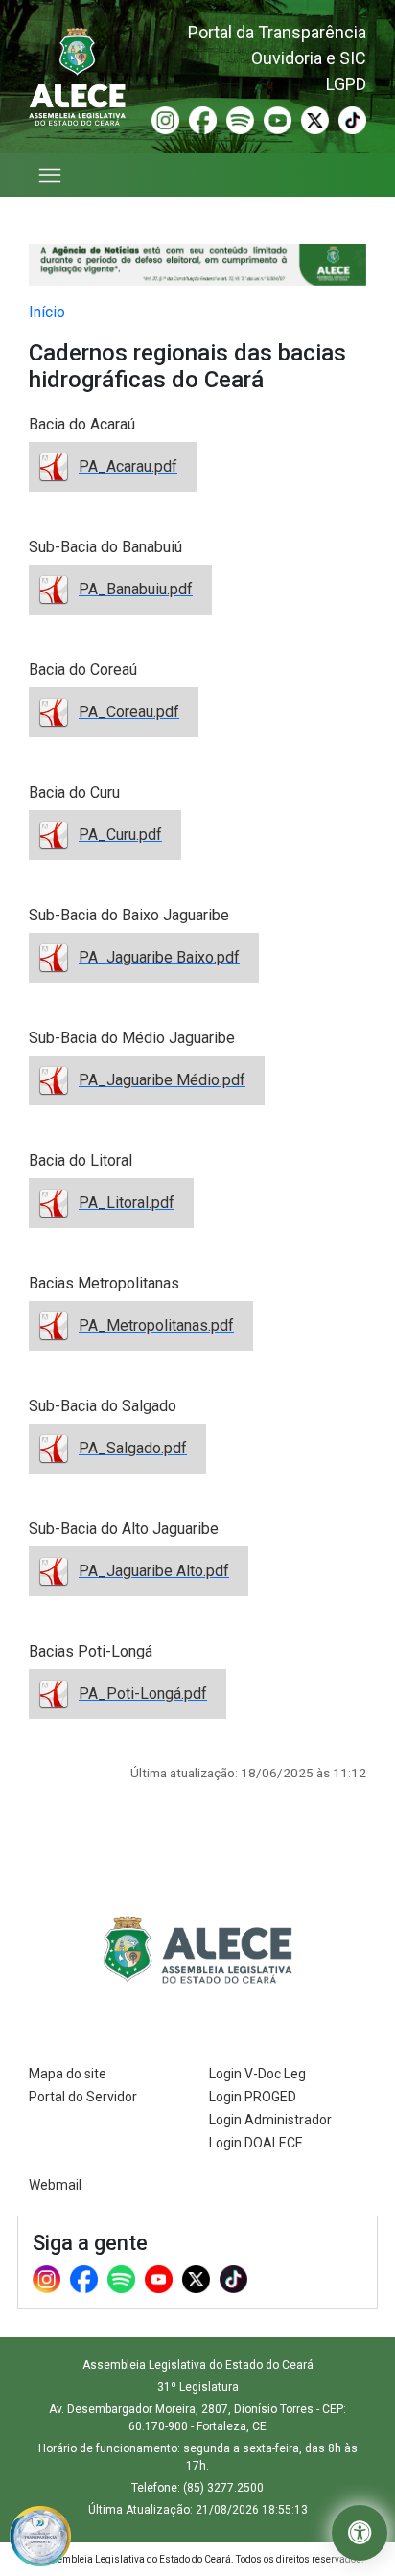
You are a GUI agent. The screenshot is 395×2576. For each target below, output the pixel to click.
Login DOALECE (256, 2143)
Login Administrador (270, 2120)
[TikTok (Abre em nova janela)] (352, 119)
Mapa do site (68, 2074)
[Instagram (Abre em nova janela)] (165, 119)
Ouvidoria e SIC (309, 58)
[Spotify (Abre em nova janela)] (240, 119)
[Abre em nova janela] (40, 2535)
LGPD (346, 84)
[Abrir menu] (51, 175)
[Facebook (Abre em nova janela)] (203, 119)
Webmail (55, 2185)
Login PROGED (253, 2097)
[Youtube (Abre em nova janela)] (278, 119)
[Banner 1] (197, 265)
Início (47, 312)
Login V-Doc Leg (257, 2074)
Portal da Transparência (277, 32)
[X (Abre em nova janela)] (315, 119)
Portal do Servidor (83, 2097)
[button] (360, 2533)
